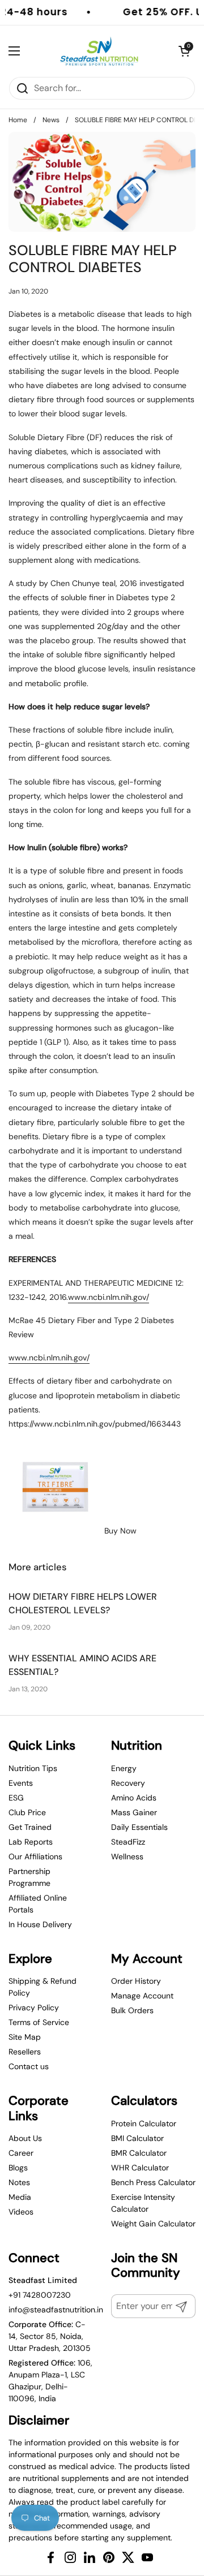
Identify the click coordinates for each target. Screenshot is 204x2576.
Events (21, 1783)
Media (20, 2197)
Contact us (29, 2066)
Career (21, 2153)
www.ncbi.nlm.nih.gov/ (109, 1297)
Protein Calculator (144, 2123)
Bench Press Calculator (153, 2182)
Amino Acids (134, 1798)
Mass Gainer (134, 1812)
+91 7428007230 (40, 2295)
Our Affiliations (35, 1856)
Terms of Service (39, 2022)
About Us (25, 2138)
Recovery (128, 1783)
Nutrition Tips (33, 1768)
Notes (19, 2182)
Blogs (18, 2168)
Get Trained (30, 1827)
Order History (136, 1981)
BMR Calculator (139, 2153)
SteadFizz (128, 1842)
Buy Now (119, 1531)
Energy (124, 1768)
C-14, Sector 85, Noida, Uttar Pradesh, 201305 (50, 2336)
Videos (21, 2212)
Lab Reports (31, 1842)
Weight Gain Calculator (153, 2224)
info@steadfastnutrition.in (56, 2310)
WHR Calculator (140, 2168)
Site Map (25, 2037)
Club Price (27, 1812)
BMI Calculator (137, 2138)
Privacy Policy (34, 2008)
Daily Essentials (139, 1827)
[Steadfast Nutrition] (99, 51)
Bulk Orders (132, 2010)
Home (18, 120)
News (51, 120)
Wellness (127, 1856)
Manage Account (142, 1996)
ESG (16, 1798)
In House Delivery (40, 1924)
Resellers (25, 2052)
